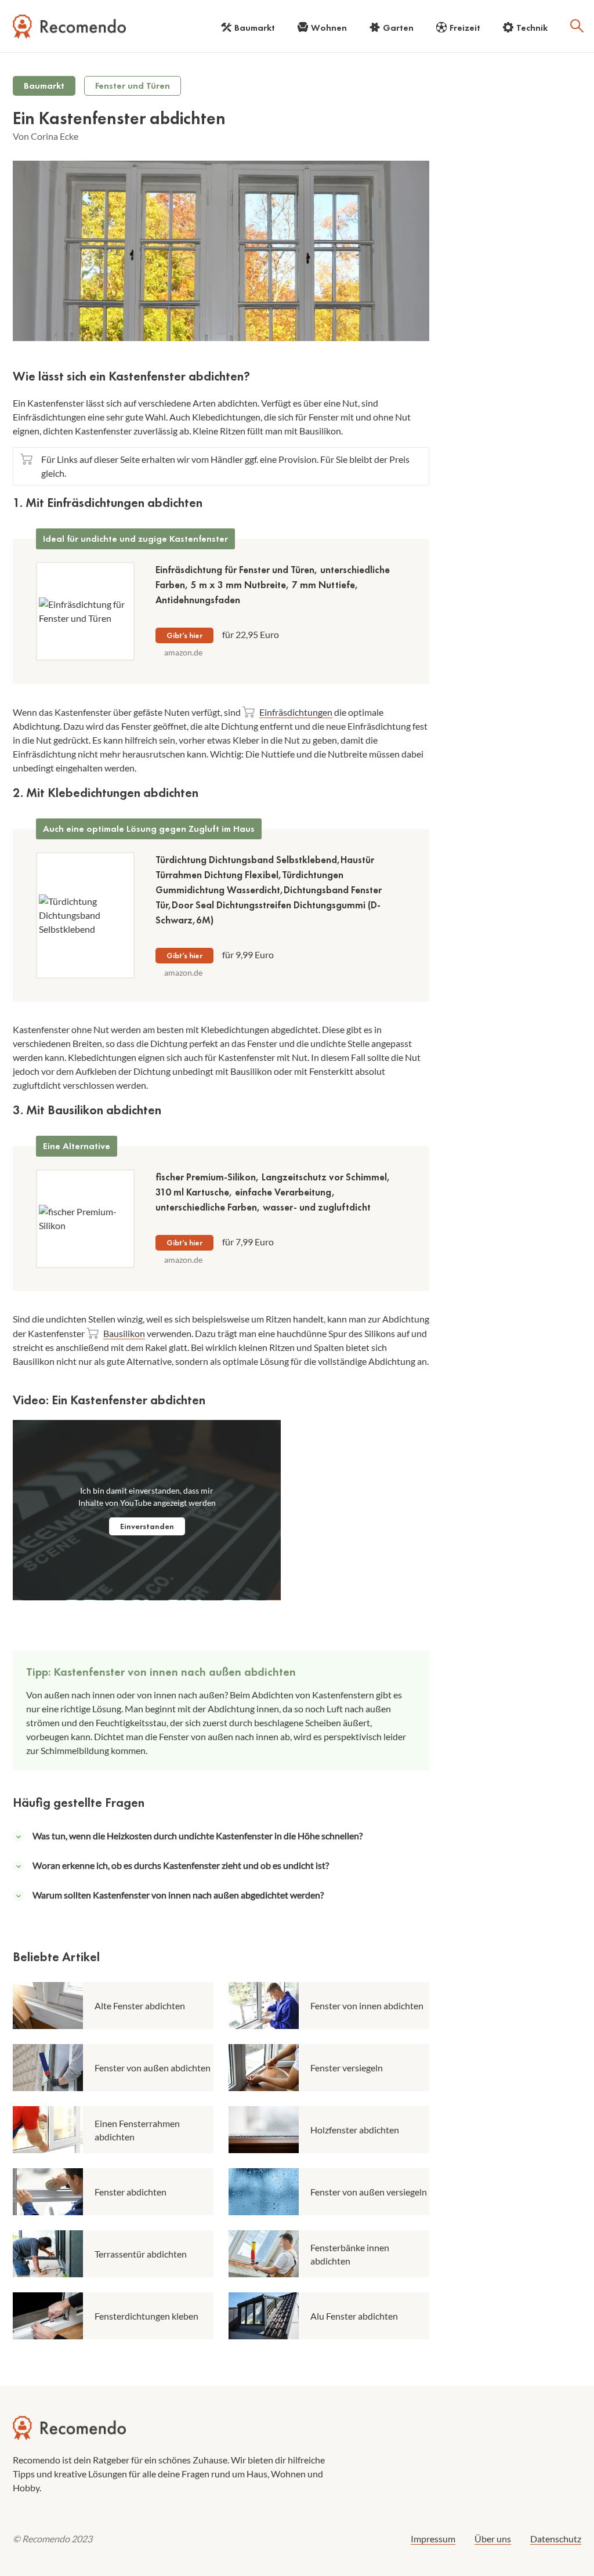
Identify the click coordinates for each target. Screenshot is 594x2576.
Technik (532, 28)
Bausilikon (124, 1333)
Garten (398, 28)
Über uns (493, 2539)
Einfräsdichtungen (296, 712)
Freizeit (465, 28)
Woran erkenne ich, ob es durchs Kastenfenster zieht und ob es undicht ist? (181, 1865)
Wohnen (329, 28)
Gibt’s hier (184, 635)
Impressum (433, 2539)
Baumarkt (255, 28)
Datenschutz (556, 2539)
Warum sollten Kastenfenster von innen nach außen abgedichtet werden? (178, 1895)
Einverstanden (147, 1526)
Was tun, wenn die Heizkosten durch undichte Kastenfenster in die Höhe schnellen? (198, 1836)
